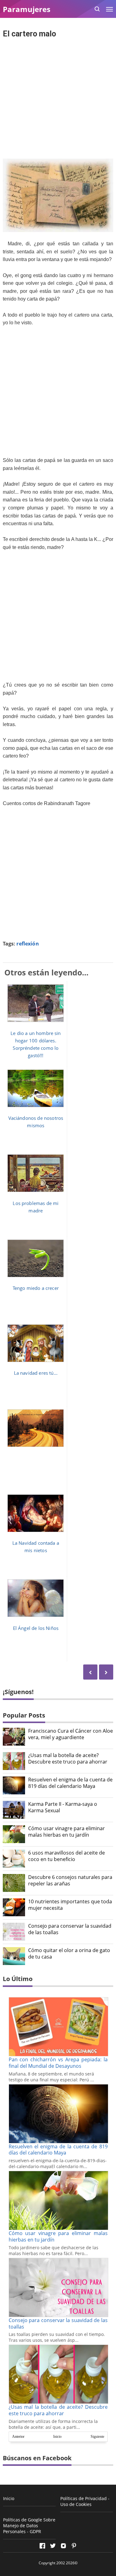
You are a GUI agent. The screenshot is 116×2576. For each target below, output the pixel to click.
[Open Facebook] (42, 2546)
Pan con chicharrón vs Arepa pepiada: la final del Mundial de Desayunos (58, 2063)
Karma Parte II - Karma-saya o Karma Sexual (63, 1807)
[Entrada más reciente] (106, 1672)
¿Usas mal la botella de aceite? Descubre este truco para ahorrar (68, 1759)
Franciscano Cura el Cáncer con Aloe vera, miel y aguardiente (71, 1734)
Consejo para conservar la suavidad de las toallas (70, 1929)
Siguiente (97, 2437)
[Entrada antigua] (90, 1672)
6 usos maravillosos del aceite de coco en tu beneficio (67, 1856)
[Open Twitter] (53, 2546)
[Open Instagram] (63, 2546)
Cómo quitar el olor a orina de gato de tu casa (69, 1954)
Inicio (57, 2437)
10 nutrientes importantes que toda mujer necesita (70, 1905)
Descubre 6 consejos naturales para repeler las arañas (70, 1880)
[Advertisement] (58, 99)
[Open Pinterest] (74, 2546)
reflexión (28, 944)
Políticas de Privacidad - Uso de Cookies (85, 2501)
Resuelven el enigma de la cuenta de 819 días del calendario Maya (70, 1783)
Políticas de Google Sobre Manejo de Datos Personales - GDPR (29, 2526)
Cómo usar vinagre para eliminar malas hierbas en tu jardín (67, 1832)
